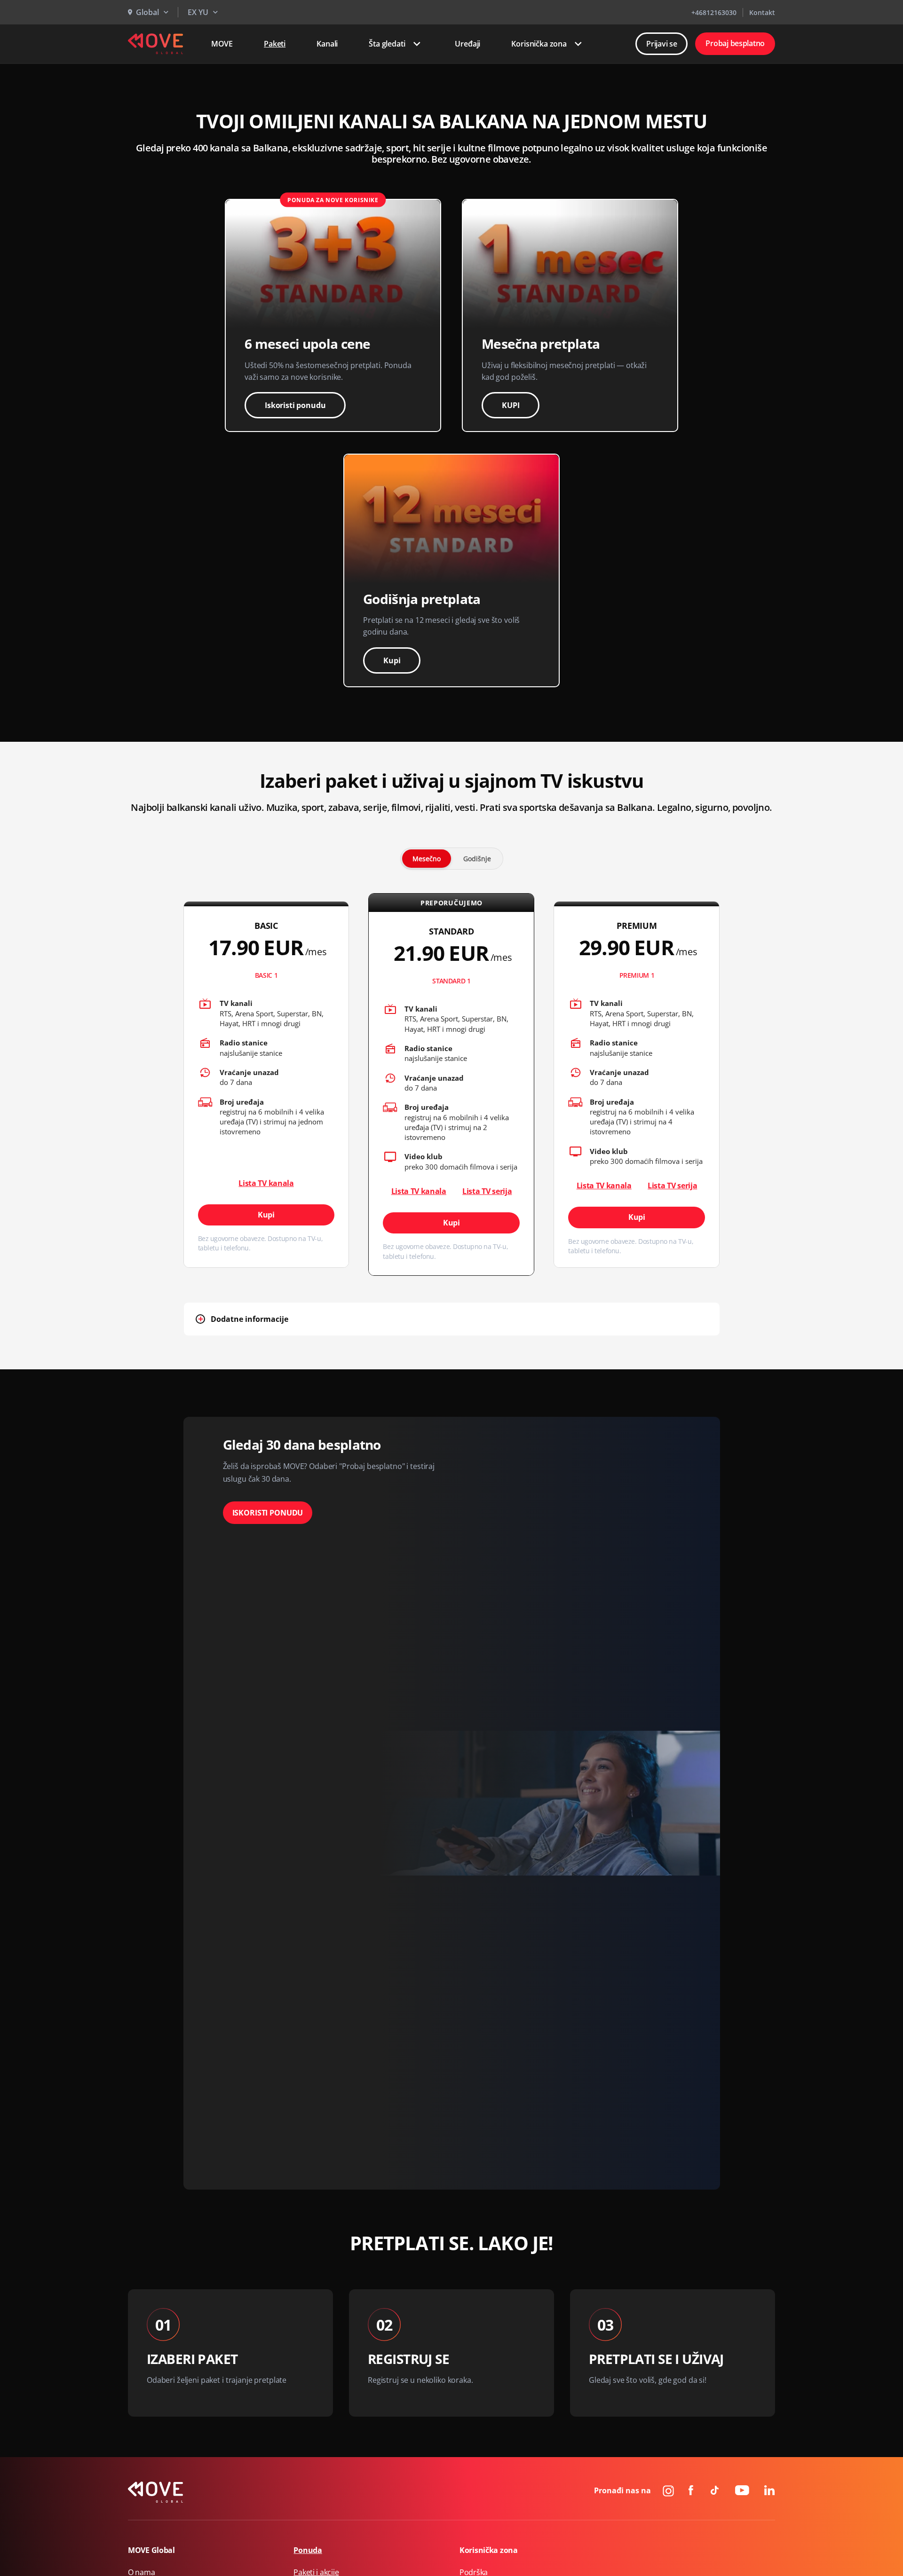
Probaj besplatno (735, 43)
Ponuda (308, 2550)
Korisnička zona (539, 44)
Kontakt (762, 12)
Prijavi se (661, 44)
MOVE (222, 44)
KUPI (511, 405)
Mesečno (427, 859)
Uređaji (467, 44)
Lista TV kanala (266, 1183)
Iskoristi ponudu (295, 405)
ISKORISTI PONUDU (268, 1513)
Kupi (392, 660)
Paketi (275, 44)
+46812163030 (714, 12)
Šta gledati (387, 44)
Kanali (327, 44)
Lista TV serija (487, 1191)
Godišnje (477, 859)
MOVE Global (151, 2550)
